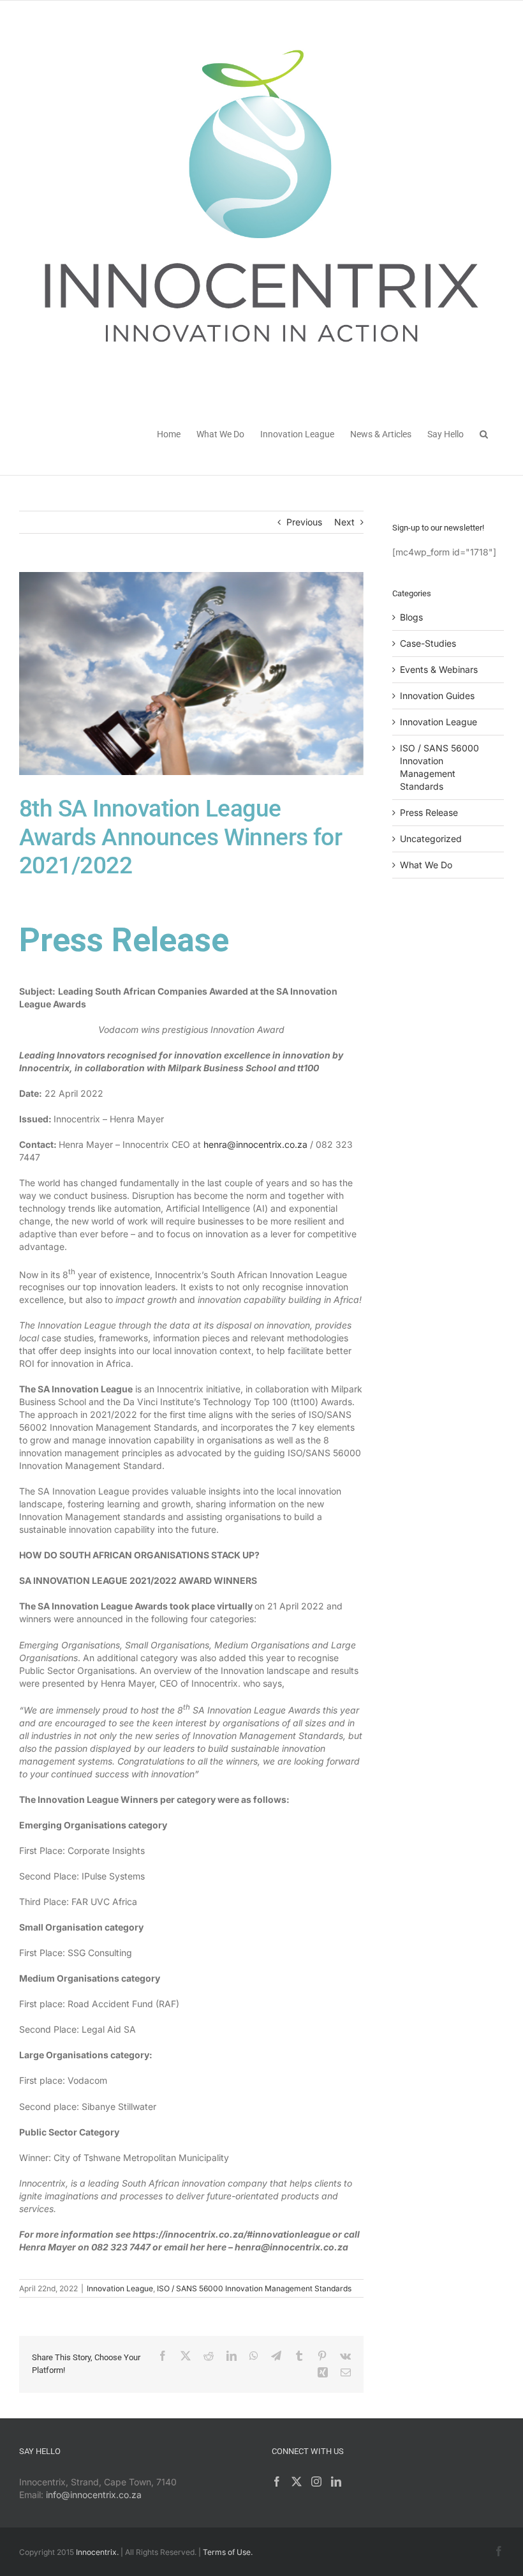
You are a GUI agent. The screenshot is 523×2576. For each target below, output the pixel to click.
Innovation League (120, 2288)
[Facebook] (277, 2482)
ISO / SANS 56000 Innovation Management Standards (254, 2288)
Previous (304, 522)
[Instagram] (316, 2482)
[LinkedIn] (336, 2482)
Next (344, 522)
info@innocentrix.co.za (94, 2495)
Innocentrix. (97, 2552)
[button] (484, 433)
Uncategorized (431, 839)
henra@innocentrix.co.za (255, 1144)
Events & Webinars (439, 669)
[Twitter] (297, 2482)
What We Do (426, 865)
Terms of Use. (228, 2552)
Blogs (411, 617)
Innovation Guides (437, 696)
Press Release (429, 812)
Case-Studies (428, 643)
